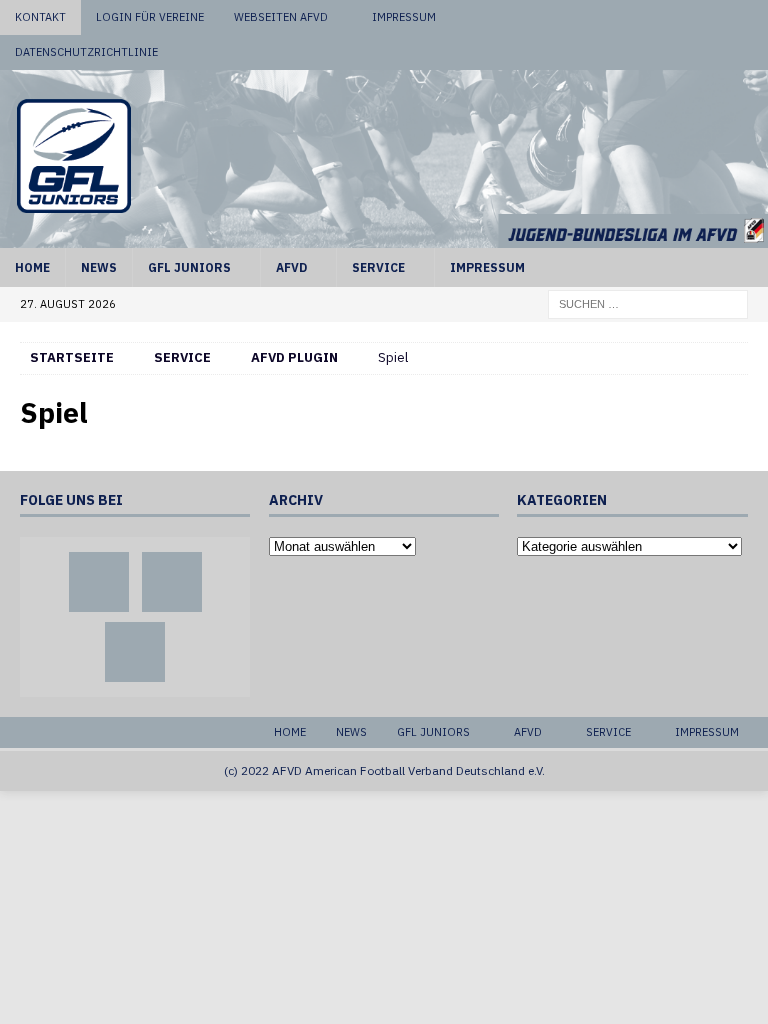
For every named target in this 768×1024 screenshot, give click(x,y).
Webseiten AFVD (281, 17)
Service (378, 267)
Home (32, 267)
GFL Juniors (189, 267)
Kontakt (40, 17)
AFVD (291, 267)
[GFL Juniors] (384, 236)
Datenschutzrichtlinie (86, 52)
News (99, 267)
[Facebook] (674, 17)
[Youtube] (750, 17)
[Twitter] (712, 17)
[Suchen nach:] (648, 303)
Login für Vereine (150, 17)
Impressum (404, 17)
